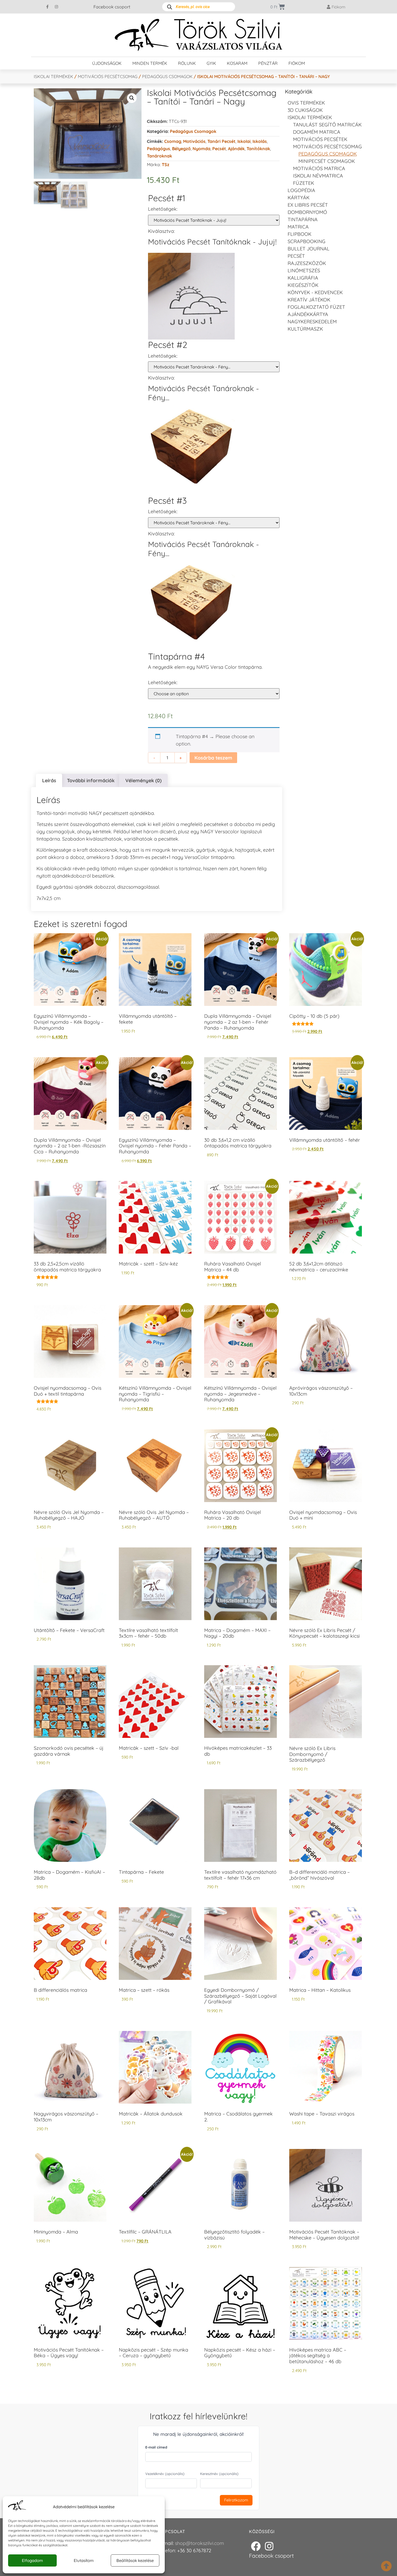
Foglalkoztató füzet (316, 307)
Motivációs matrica (319, 168)
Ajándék (236, 149)
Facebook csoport (112, 7)
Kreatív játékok (309, 300)
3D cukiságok (305, 110)
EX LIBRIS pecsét (308, 205)
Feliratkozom (236, 2500)
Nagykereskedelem (312, 322)
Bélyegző (181, 149)
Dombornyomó (307, 212)
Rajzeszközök (307, 263)
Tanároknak (159, 156)
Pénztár (268, 63)
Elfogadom (32, 2560)
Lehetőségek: (163, 209)
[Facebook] (256, 2546)
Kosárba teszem (213, 758)
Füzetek (304, 183)
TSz (166, 164)
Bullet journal (309, 249)
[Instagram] (56, 7)
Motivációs (194, 141)
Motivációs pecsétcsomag (108, 76)
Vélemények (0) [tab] (143, 780)
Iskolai (244, 141)
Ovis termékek (306, 103)
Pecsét (219, 149)
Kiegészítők (303, 285)
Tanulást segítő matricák (327, 125)
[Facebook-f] (48, 7)
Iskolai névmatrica (318, 176)
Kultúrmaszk (305, 329)
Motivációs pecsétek (320, 139)
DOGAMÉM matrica (317, 132)
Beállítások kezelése (135, 2560)
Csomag (173, 141)
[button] (132, 98)
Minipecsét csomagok (327, 161)
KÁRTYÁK (299, 198)
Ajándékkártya (308, 314)
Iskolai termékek (53, 76)
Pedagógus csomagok (167, 76)
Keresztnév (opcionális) (219, 2474)
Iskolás (260, 141)
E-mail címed (156, 2447)
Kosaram (237, 63)
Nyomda (201, 149)
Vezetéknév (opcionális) (165, 2474)
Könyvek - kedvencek (315, 292)
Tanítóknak (258, 149)
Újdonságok (107, 63)
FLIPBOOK (300, 234)
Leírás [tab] (49, 780)
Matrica (298, 227)
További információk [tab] (91, 780)
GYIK (211, 63)
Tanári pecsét (221, 141)
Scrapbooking (307, 241)
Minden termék (150, 63)
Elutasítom (84, 2560)
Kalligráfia (303, 278)
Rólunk (187, 63)
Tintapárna (303, 219)
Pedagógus (159, 149)
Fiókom (297, 63)
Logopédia (301, 190)
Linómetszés (304, 271)
